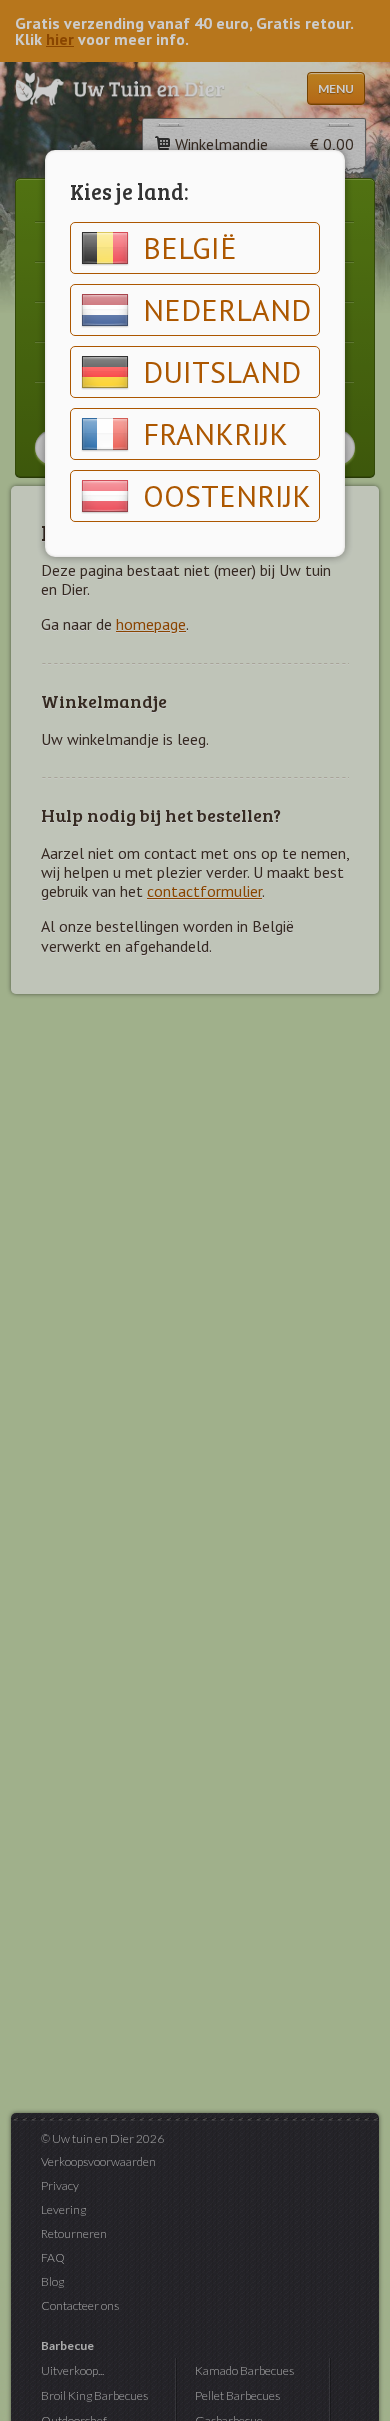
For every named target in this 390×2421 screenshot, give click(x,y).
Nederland (227, 309)
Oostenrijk (227, 495)
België (190, 247)
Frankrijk (215, 433)
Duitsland (222, 371)
